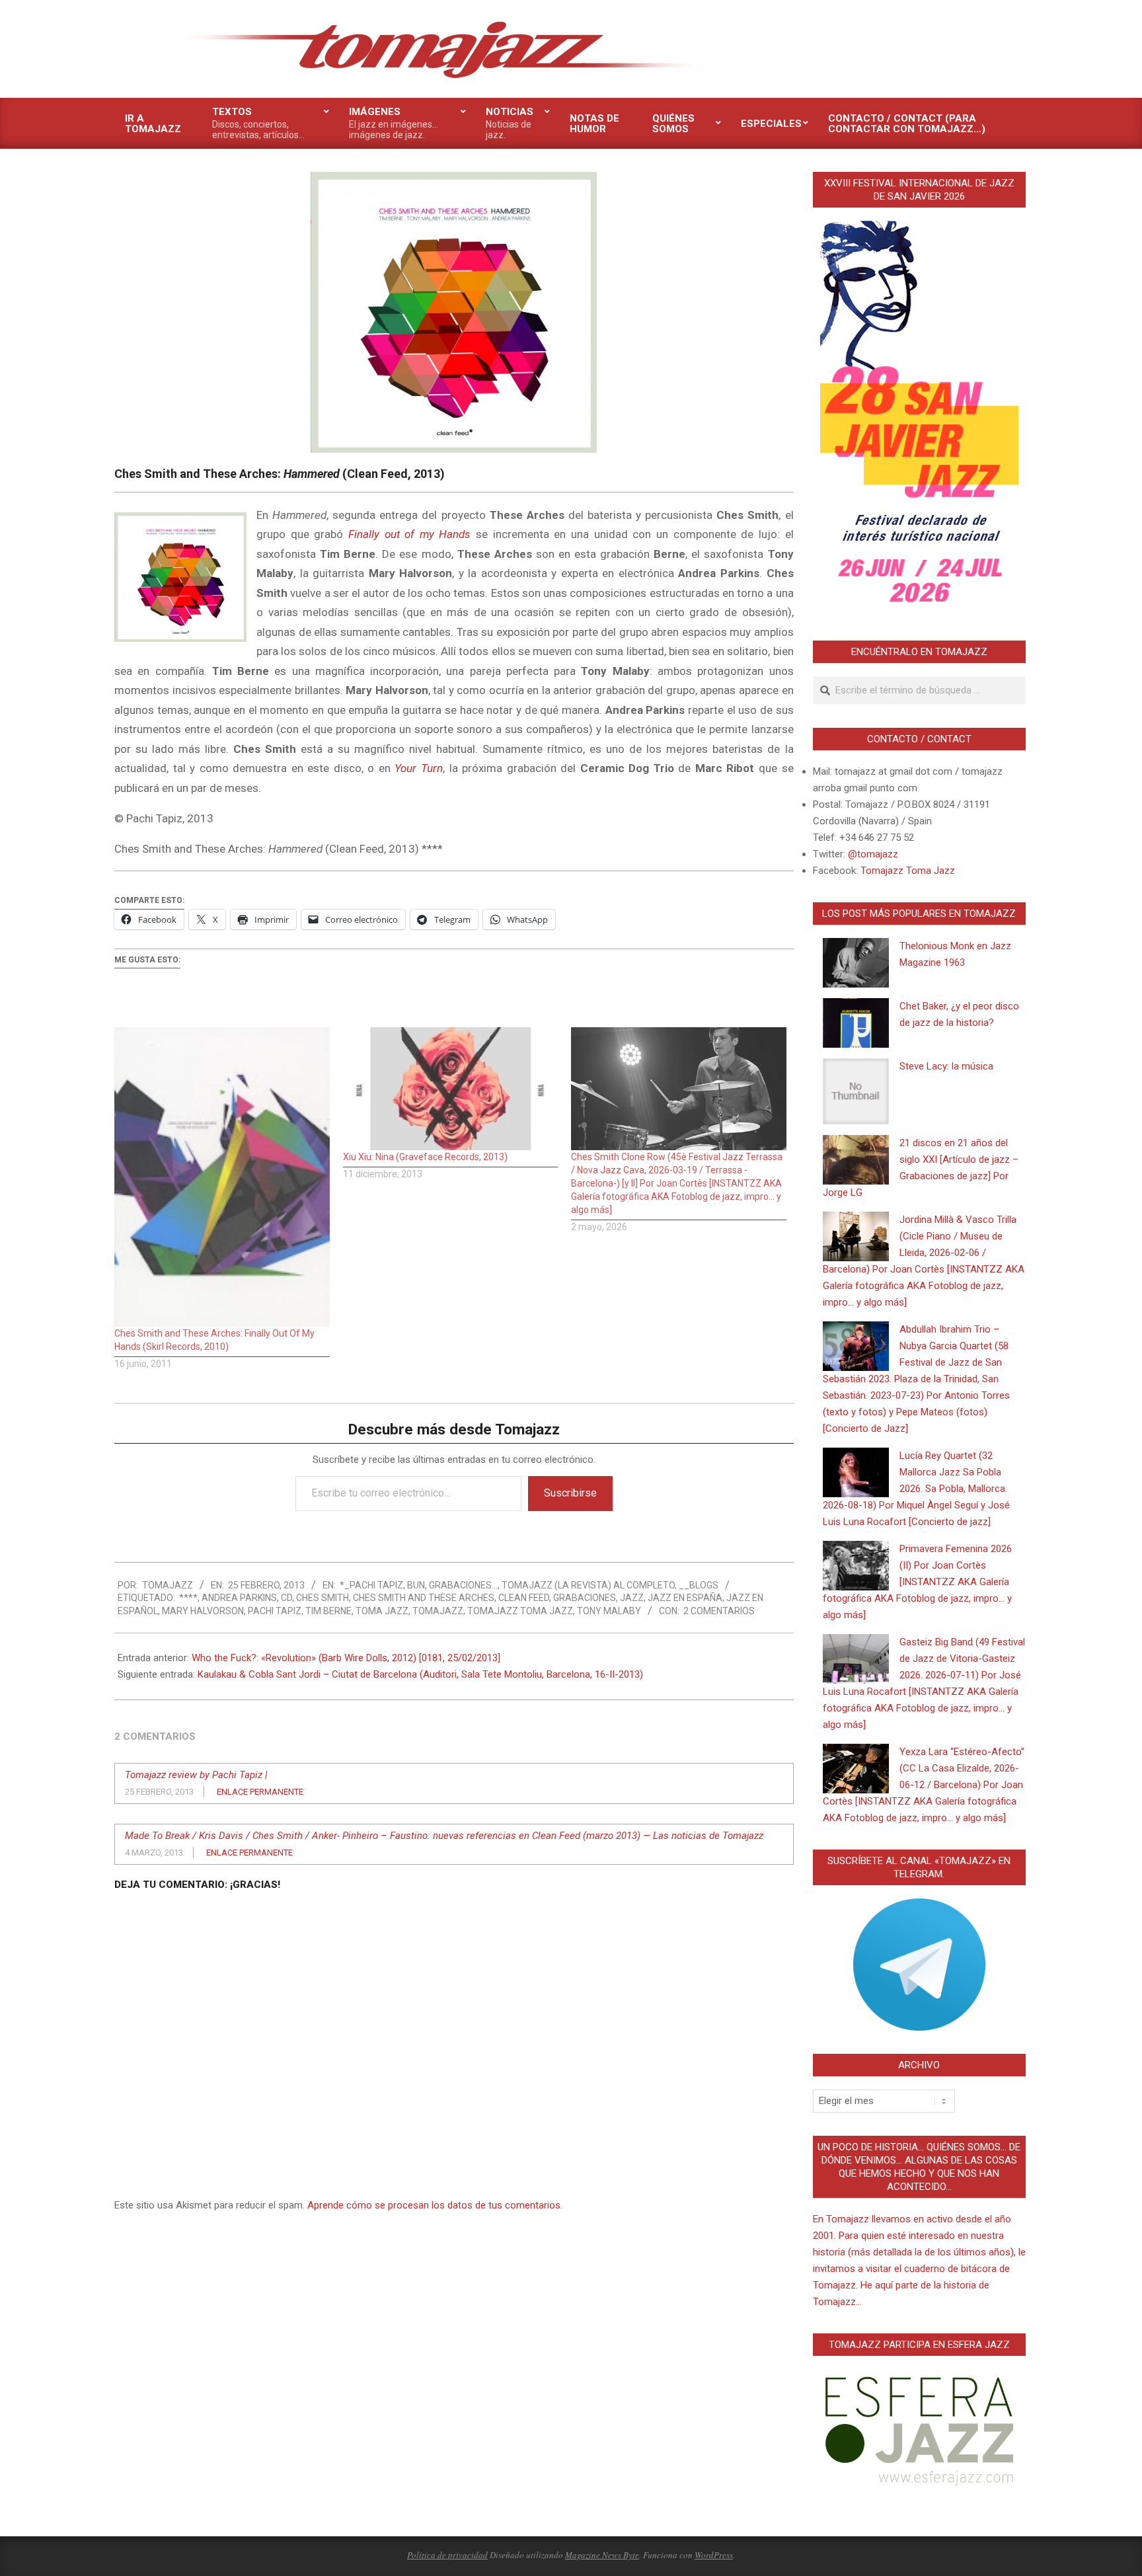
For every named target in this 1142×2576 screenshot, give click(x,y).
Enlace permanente (260, 1792)
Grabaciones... (463, 1585)
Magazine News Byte (602, 2555)
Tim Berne (328, 1611)
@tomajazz (873, 854)
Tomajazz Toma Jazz (520, 1611)
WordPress (714, 2555)
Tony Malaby (609, 1611)
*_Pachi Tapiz (371, 1585)
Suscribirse (570, 1493)
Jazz (632, 1598)
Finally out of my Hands (410, 534)
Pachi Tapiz (275, 1611)
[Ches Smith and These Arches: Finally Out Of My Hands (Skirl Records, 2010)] (222, 1177)
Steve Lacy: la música (946, 1066)
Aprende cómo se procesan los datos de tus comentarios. (435, 2205)
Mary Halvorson (203, 1611)
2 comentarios (719, 1611)
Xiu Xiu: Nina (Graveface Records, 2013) (425, 1157)
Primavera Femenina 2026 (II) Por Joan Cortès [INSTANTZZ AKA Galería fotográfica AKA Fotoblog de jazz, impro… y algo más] (917, 1582)
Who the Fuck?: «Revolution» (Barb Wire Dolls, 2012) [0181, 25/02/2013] (346, 1658)
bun (416, 1585)
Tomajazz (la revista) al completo (588, 1585)
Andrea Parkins (239, 1598)
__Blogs (699, 1585)
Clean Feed (524, 1598)
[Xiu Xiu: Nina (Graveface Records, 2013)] (451, 1089)
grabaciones (585, 1598)
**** (188, 1598)
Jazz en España (685, 1598)
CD (286, 1598)
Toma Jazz (382, 1611)
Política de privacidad (447, 2555)
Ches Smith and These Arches (424, 1598)
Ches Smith (323, 1598)
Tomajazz (438, 1611)
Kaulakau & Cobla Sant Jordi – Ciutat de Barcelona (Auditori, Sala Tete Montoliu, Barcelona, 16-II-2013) (420, 1674)
